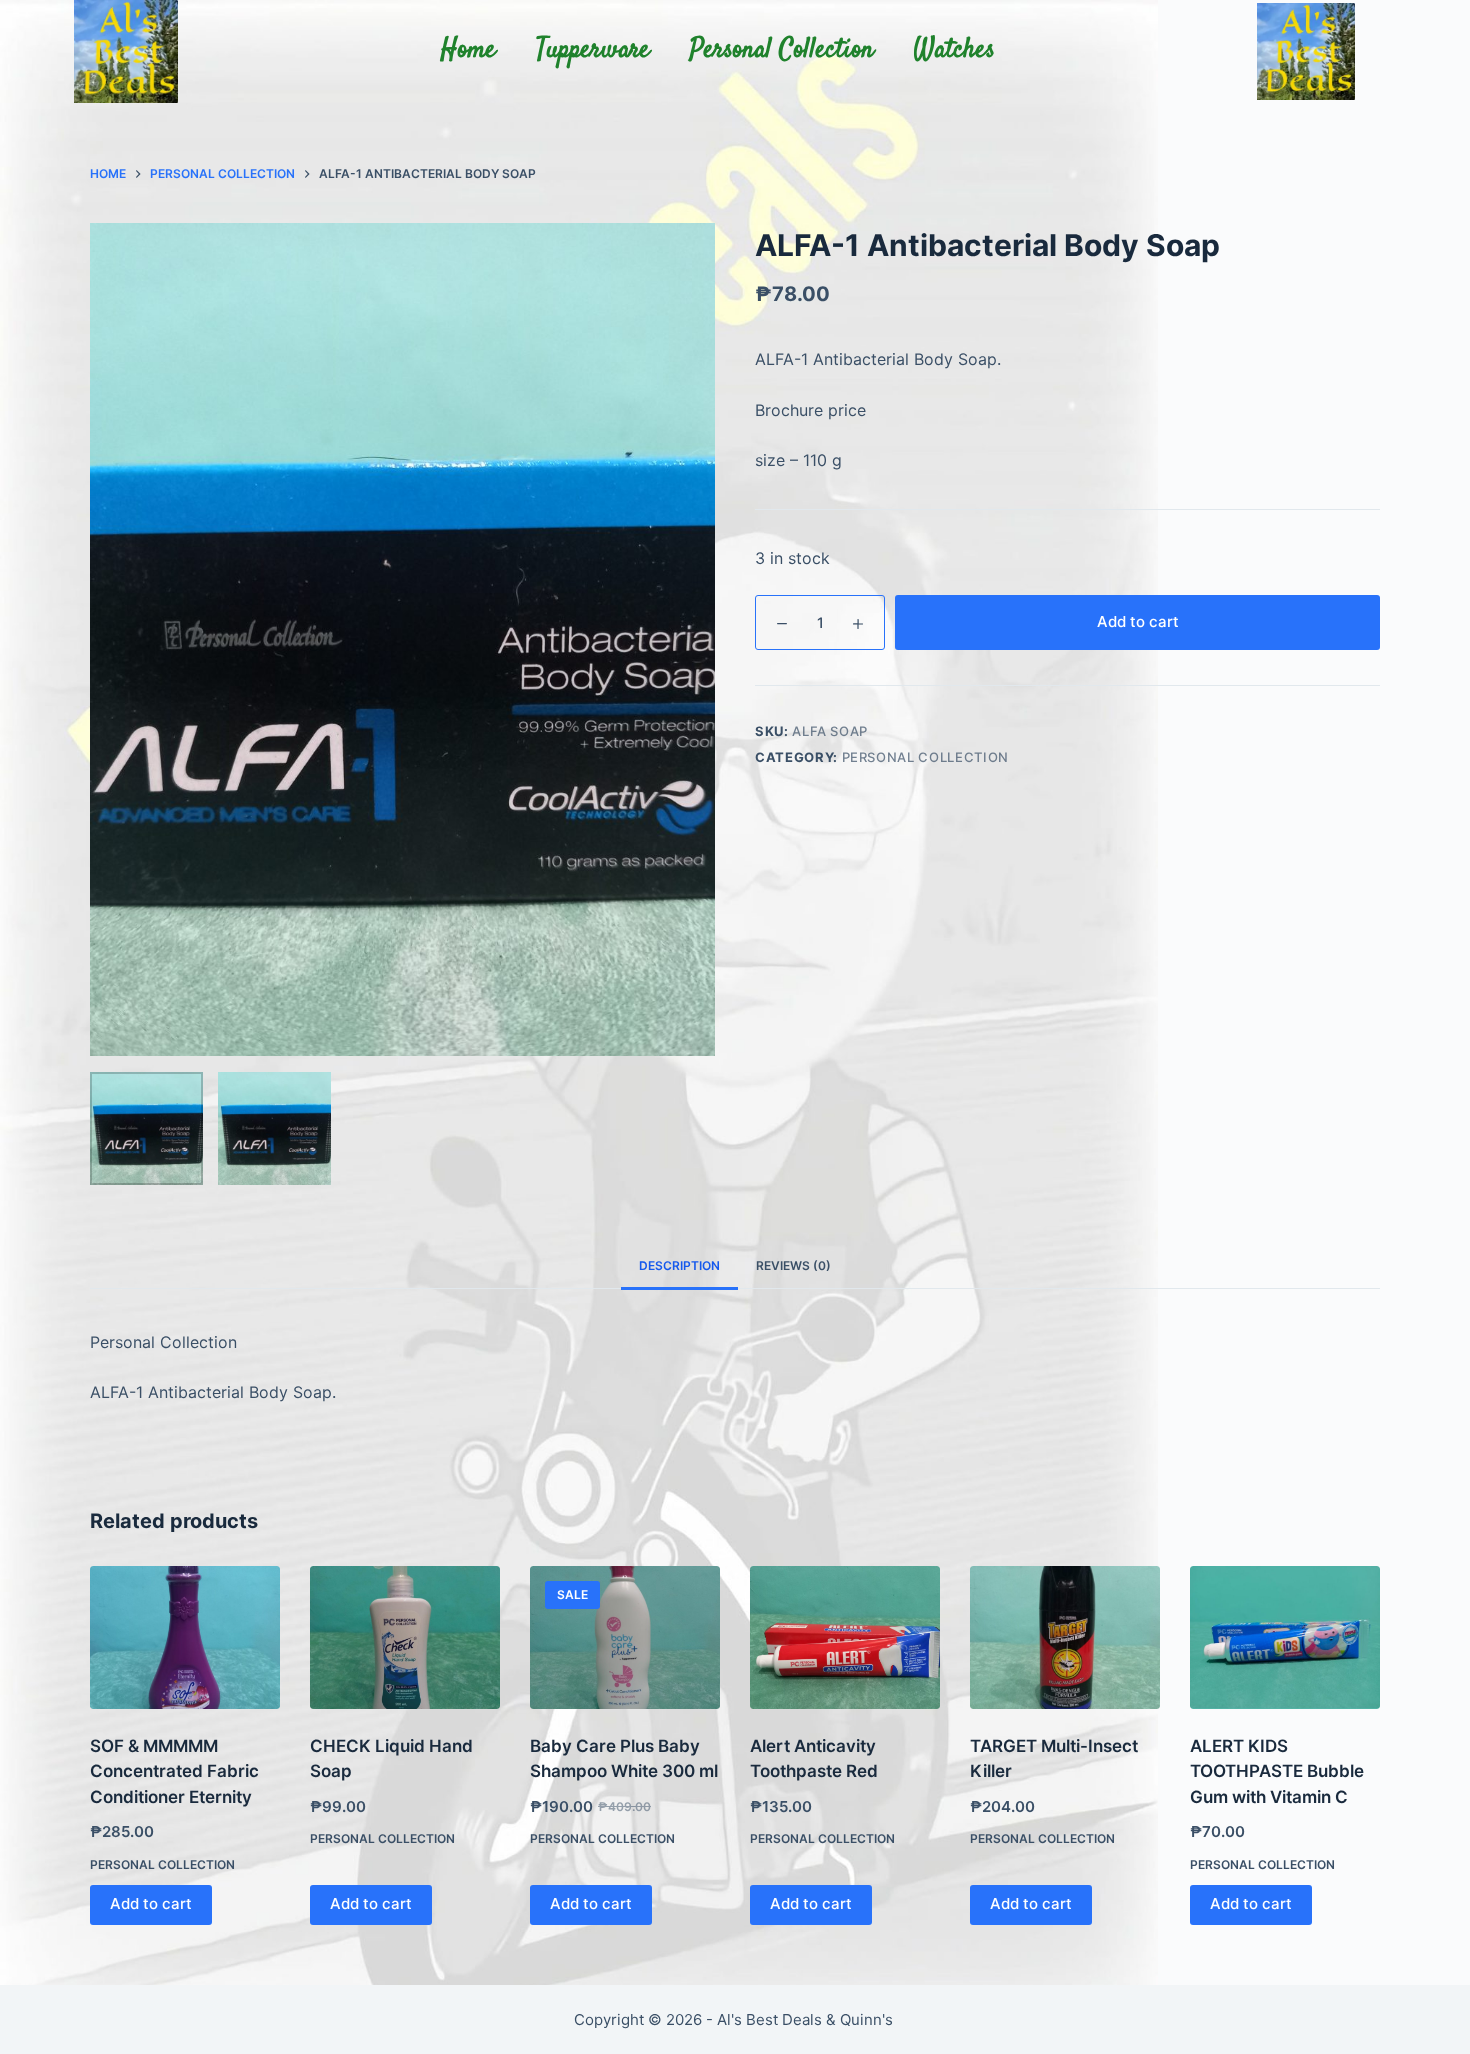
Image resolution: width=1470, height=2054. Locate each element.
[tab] (679, 1266)
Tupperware (593, 50)
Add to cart (1138, 621)
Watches (954, 50)
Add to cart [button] (151, 1903)
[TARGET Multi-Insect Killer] (1065, 1637)
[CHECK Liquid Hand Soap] (405, 1637)
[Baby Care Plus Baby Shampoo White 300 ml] (625, 1637)
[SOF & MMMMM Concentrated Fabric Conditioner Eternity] (185, 1637)
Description (679, 1265)
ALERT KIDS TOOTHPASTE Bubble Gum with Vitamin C (1277, 1771)
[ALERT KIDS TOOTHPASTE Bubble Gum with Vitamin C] (1285, 1637)
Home (468, 50)
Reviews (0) (793, 1265)
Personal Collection (782, 50)
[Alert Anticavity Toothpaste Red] (845, 1637)
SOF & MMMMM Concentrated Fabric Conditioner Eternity (174, 1771)
